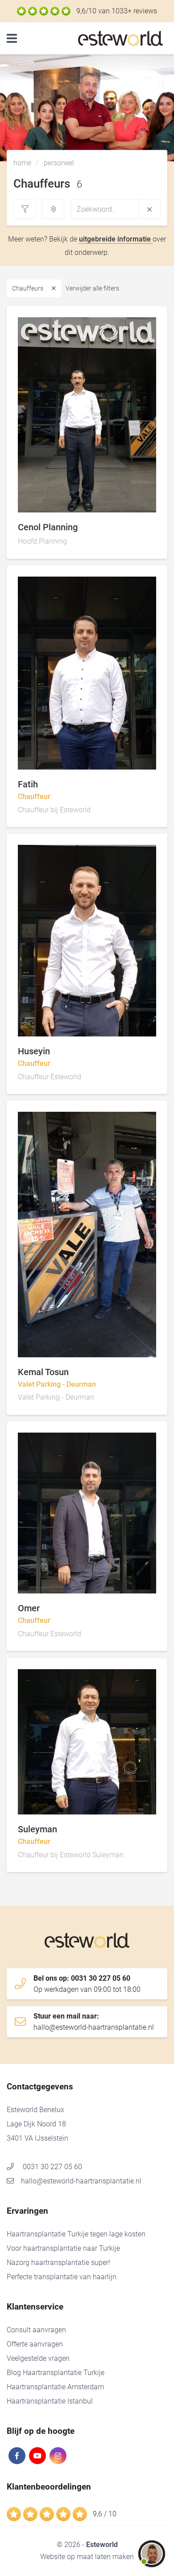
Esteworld (123, 39)
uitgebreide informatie (116, 239)
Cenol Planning (134, 490)
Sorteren (53, 209)
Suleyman (134, 1792)
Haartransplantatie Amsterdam (55, 2387)
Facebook (17, 2456)
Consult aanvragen (36, 2330)
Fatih (134, 747)
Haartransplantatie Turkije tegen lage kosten (76, 2234)
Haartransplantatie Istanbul (50, 2401)
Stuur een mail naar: (94, 2022)
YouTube (37, 2456)
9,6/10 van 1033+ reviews (117, 11)
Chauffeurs (28, 288)
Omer (134, 1571)
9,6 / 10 (105, 2514)
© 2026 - (87, 2545)
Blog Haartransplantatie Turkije (56, 2373)
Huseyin (134, 1014)
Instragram (58, 2456)
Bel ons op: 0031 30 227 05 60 (87, 1984)
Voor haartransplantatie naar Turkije (63, 2248)
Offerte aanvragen (35, 2344)
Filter (25, 209)
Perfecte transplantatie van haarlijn (62, 2277)
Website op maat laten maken (87, 2557)
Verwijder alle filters (92, 288)
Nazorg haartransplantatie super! (58, 2263)
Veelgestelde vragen (38, 2358)
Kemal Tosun (134, 1335)
